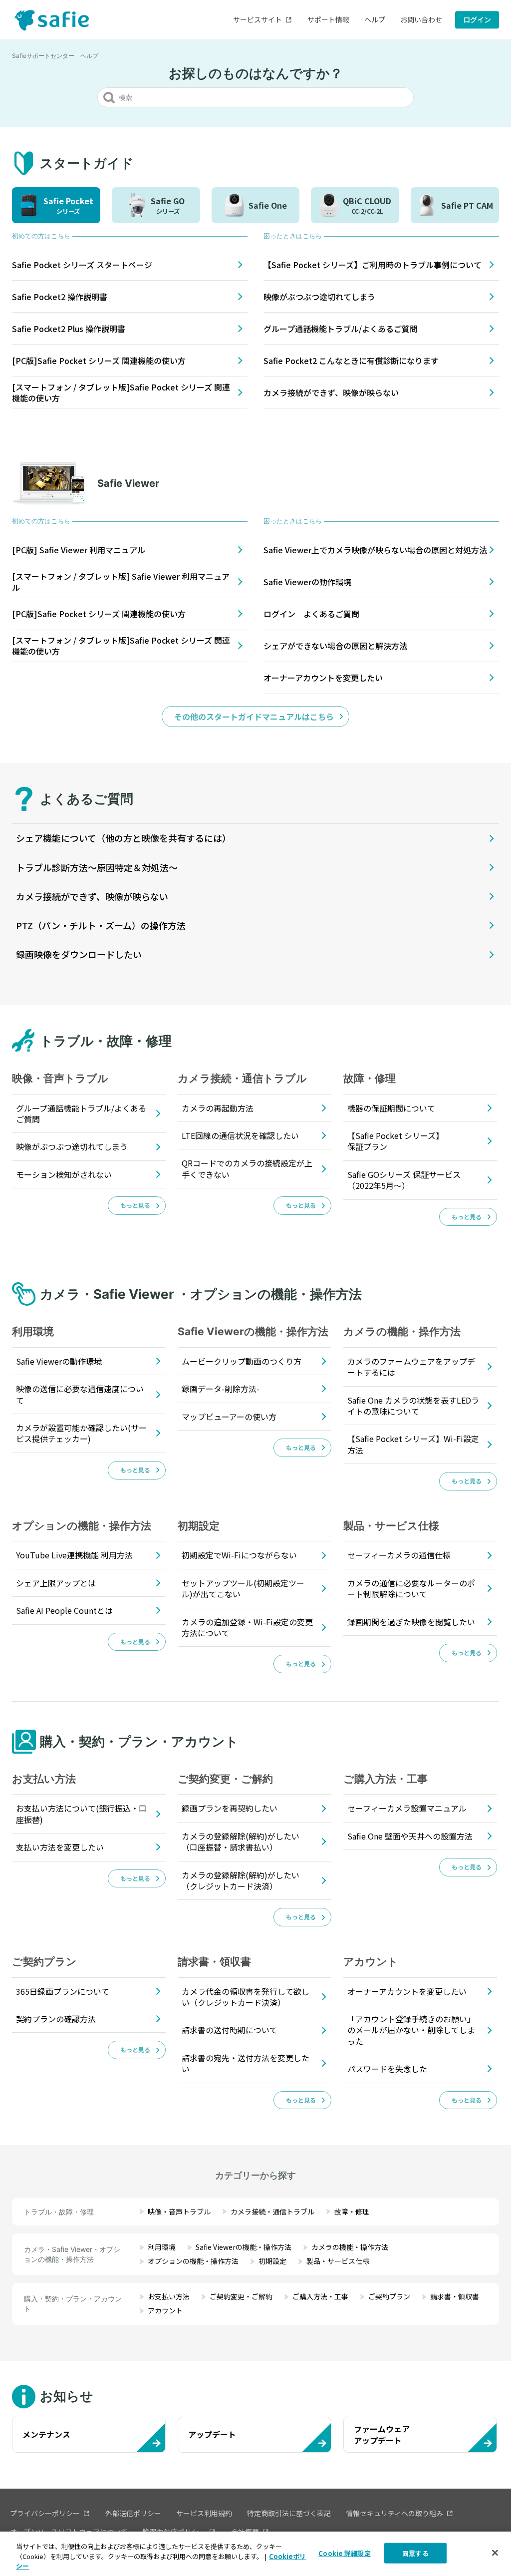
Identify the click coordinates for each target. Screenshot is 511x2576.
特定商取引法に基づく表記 (289, 2513)
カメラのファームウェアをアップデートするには (411, 1367)
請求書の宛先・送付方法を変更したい (246, 2063)
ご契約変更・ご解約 (241, 2296)
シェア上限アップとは (56, 1583)
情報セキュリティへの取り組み (394, 2513)
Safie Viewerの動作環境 (59, 1361)
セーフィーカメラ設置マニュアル (407, 1808)
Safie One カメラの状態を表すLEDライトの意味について (413, 1406)
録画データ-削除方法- (221, 1389)
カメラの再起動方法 (218, 1108)
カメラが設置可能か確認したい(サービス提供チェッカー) (81, 1433)
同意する (415, 2553)
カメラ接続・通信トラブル (272, 2211)
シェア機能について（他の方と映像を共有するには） (124, 838)
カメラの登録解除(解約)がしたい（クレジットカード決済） (241, 1880)
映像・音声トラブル (179, 2211)
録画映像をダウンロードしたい (79, 954)
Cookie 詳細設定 (344, 2553)
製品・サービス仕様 (338, 2261)
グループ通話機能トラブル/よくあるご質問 (81, 1113)
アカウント (165, 2310)
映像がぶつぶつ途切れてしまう (72, 1146)
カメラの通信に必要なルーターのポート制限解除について (411, 1588)
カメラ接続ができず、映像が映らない (92, 896)
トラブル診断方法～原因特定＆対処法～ (97, 867)
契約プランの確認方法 (56, 2019)
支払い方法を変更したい (60, 1847)
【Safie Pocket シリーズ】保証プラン (395, 1141)
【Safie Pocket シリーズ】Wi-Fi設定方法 (413, 1444)
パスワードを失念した (387, 2069)
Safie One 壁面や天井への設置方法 (410, 1836)
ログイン (477, 19)
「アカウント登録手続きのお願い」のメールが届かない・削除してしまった (411, 2030)
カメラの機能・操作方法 (350, 2247)
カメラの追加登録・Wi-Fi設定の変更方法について (247, 1627)
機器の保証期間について (391, 1108)
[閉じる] (495, 2553)
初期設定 (272, 2261)
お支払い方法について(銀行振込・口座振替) (81, 1814)
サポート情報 (328, 19)
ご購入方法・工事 (320, 2296)
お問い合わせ (421, 19)
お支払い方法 (169, 2296)
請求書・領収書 (455, 2296)
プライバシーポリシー (45, 2513)
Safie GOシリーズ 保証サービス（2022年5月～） (404, 1180)
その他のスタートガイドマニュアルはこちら (254, 717)
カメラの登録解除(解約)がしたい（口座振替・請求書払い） (241, 1841)
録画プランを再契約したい (230, 1808)
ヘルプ (375, 19)
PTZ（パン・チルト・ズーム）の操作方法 (101, 925)
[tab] (56, 205)
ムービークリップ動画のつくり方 (242, 1361)
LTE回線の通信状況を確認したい (240, 1135)
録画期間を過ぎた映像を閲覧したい (411, 1622)
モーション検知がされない (64, 1174)
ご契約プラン (389, 2296)
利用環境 (162, 2247)
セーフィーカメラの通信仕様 (399, 1555)
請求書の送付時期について (230, 2030)
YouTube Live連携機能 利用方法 (74, 1555)
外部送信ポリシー (133, 2513)
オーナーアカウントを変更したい (407, 1991)
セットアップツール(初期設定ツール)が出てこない (243, 1588)
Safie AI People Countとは (64, 1610)
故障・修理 (352, 2211)
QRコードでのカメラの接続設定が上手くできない (247, 1168)
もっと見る (135, 1205)
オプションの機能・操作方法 (193, 2261)
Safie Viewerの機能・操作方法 (244, 2247)
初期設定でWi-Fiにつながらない (239, 1555)
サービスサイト (257, 19)
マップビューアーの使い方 (229, 1417)
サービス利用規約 (204, 2513)
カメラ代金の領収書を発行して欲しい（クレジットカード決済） (246, 1997)
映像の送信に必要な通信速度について (80, 1394)
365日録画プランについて (63, 1991)
